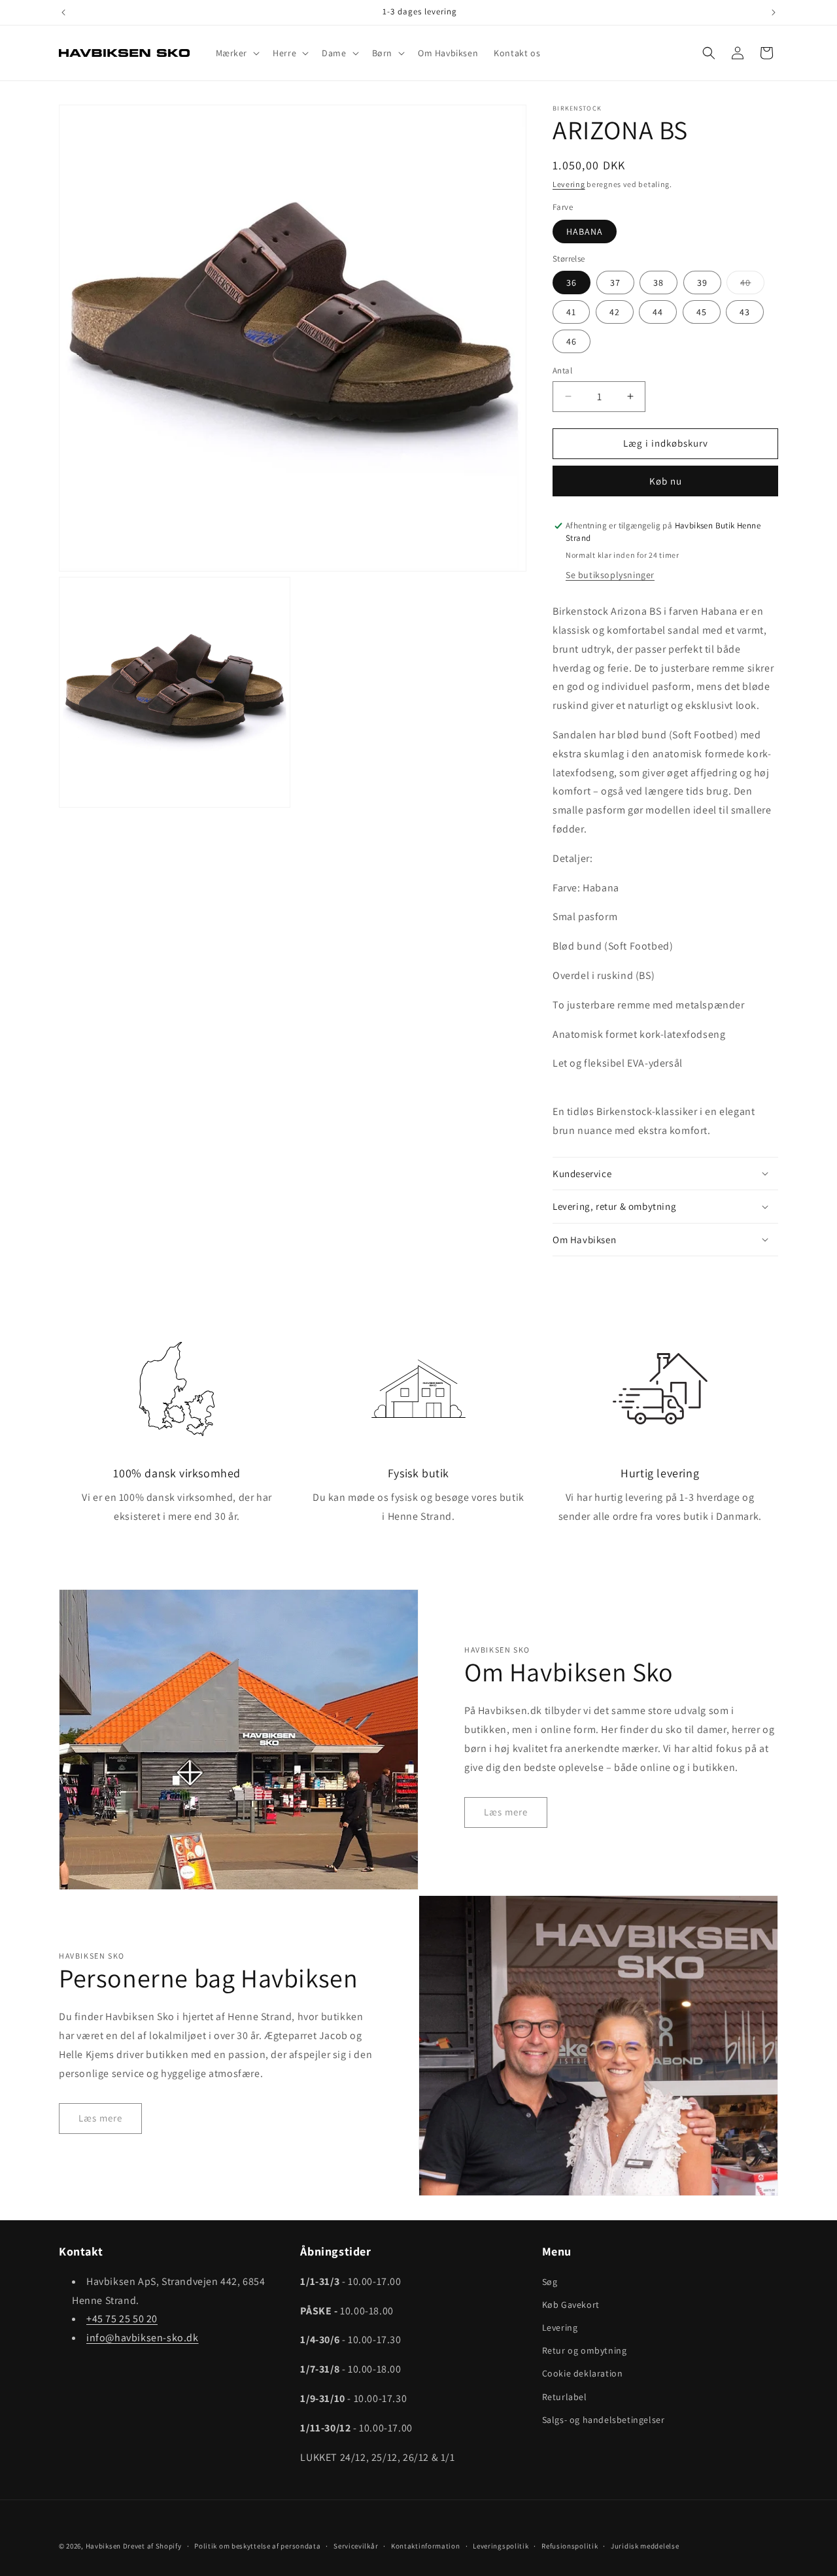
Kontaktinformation (426, 2545)
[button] (237, 53)
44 (658, 312)
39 (702, 283)
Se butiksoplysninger (610, 575)
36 (572, 283)
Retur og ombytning (585, 2350)
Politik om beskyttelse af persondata (257, 2545)
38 (658, 283)
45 (702, 312)
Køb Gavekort (571, 2304)
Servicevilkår (356, 2545)
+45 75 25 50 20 (122, 2319)
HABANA (585, 232)
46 (572, 341)
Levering (569, 184)
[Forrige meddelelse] (63, 12)
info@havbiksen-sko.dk (143, 2337)
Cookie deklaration (583, 2373)
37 (615, 283)
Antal (562, 370)
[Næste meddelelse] (774, 12)
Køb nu (666, 481)
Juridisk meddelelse (645, 2545)
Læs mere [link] (506, 1812)
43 (745, 312)
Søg (550, 2281)
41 (571, 312)
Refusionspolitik (570, 2545)
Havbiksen (103, 2546)
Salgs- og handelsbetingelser (604, 2419)
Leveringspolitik (501, 2545)
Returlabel (565, 2396)
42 (615, 312)
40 (752, 285)
